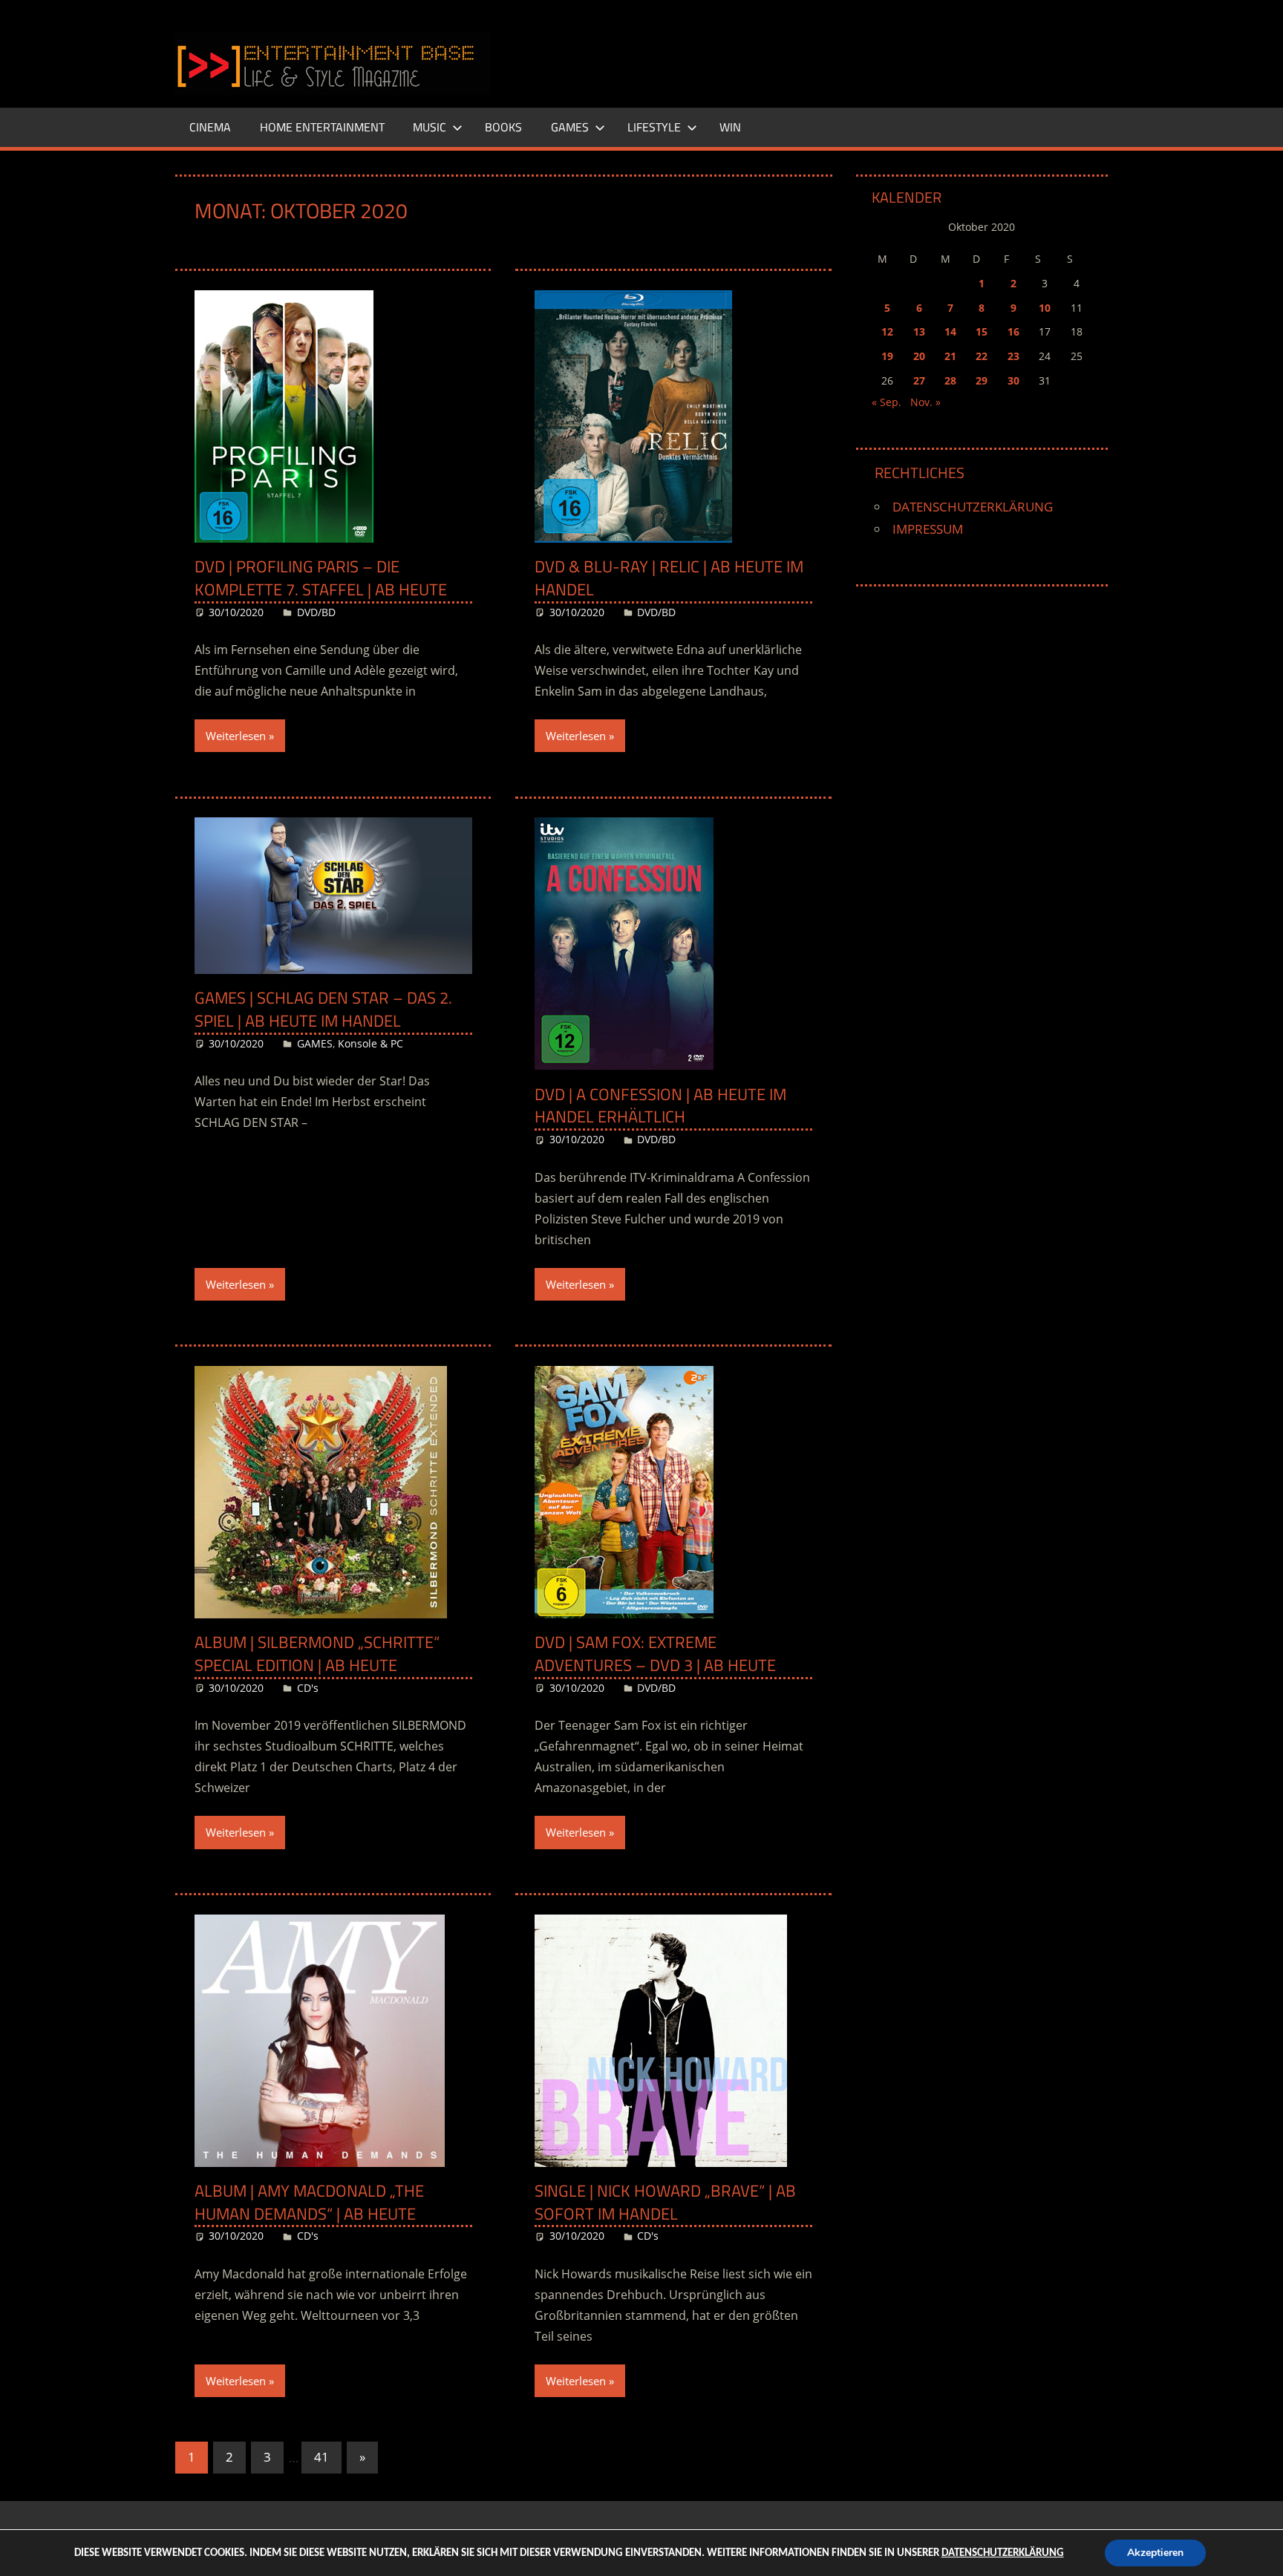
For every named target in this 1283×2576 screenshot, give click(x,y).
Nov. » (925, 402)
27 (919, 380)
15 (982, 331)
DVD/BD (316, 612)
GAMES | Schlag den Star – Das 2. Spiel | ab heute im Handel (323, 1009)
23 (1013, 356)
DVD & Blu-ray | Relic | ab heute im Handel (669, 578)
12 (887, 331)
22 (982, 356)
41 (321, 2457)
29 (982, 380)
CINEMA (210, 127)
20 (919, 356)
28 (950, 380)
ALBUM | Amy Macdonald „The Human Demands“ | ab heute (309, 2202)
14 (950, 331)
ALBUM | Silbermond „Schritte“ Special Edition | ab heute (317, 1654)
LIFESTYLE (654, 127)
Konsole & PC (370, 1043)
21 (950, 356)
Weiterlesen (236, 736)
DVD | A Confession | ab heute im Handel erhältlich (660, 1106)
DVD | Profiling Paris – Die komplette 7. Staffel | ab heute (321, 578)
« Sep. (887, 402)
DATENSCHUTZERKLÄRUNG (973, 507)
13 (919, 331)
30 (1013, 380)
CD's (308, 1688)
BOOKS (503, 127)
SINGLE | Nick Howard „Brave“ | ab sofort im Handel (665, 2202)
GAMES (570, 127)
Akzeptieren (1155, 2553)
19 (887, 356)
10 (1045, 308)
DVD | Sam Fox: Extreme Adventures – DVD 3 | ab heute (655, 1654)
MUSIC (430, 127)
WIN (730, 127)
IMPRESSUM (928, 529)
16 (1013, 331)
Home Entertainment (322, 127)
